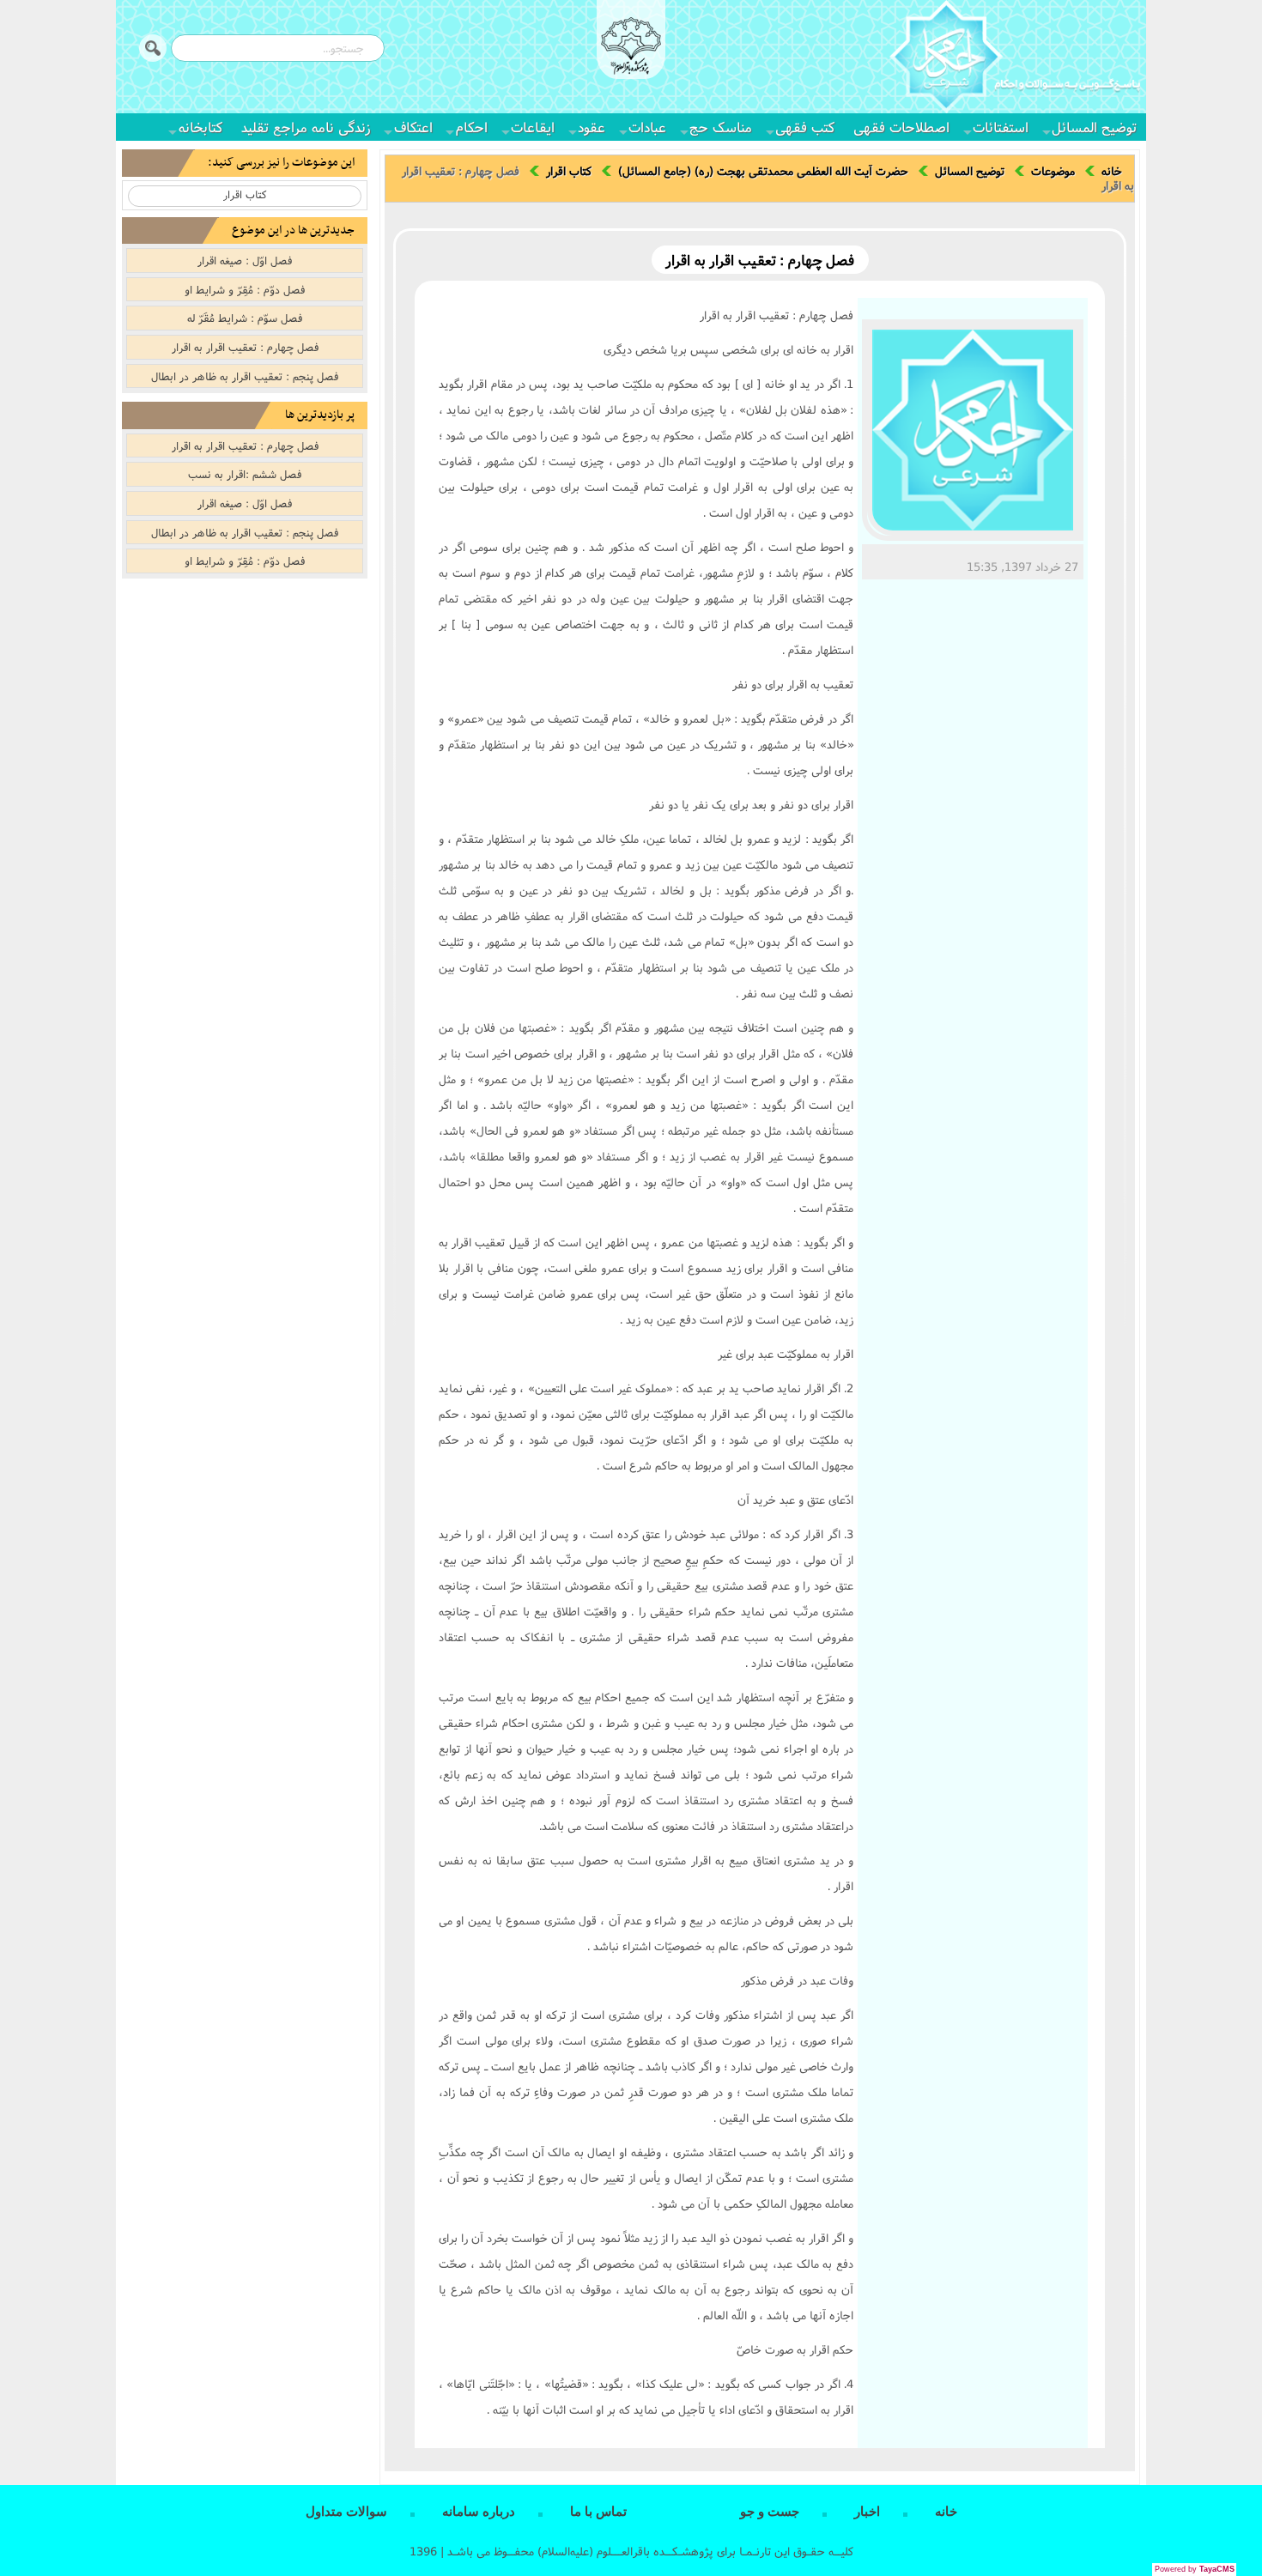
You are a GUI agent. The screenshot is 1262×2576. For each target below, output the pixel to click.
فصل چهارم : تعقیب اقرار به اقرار (245, 347)
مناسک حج (721, 127)
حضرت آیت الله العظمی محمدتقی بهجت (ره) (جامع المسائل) (763, 171)
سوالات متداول (346, 2512)
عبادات (647, 127)
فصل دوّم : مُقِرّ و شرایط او (245, 289)
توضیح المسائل (1094, 127)
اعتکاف (413, 127)
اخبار (867, 2512)
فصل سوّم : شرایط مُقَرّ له (245, 318)
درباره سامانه (479, 2512)
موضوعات (1053, 171)
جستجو (153, 48)
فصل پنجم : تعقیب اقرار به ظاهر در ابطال (245, 376)
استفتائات (1001, 127)
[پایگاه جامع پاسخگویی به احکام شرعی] (1015, 59)
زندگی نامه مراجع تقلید (306, 127)
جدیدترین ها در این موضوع (293, 230)
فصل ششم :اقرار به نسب (245, 474)
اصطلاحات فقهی (901, 127)
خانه (1112, 171)
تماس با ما (598, 2512)
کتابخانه (200, 127)
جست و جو (770, 2512)
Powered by (1195, 2569)
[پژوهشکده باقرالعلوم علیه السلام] (631, 48)
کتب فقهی (805, 127)
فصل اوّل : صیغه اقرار (245, 260)
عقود (592, 127)
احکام (472, 127)
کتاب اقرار (569, 171)
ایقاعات (533, 127)
